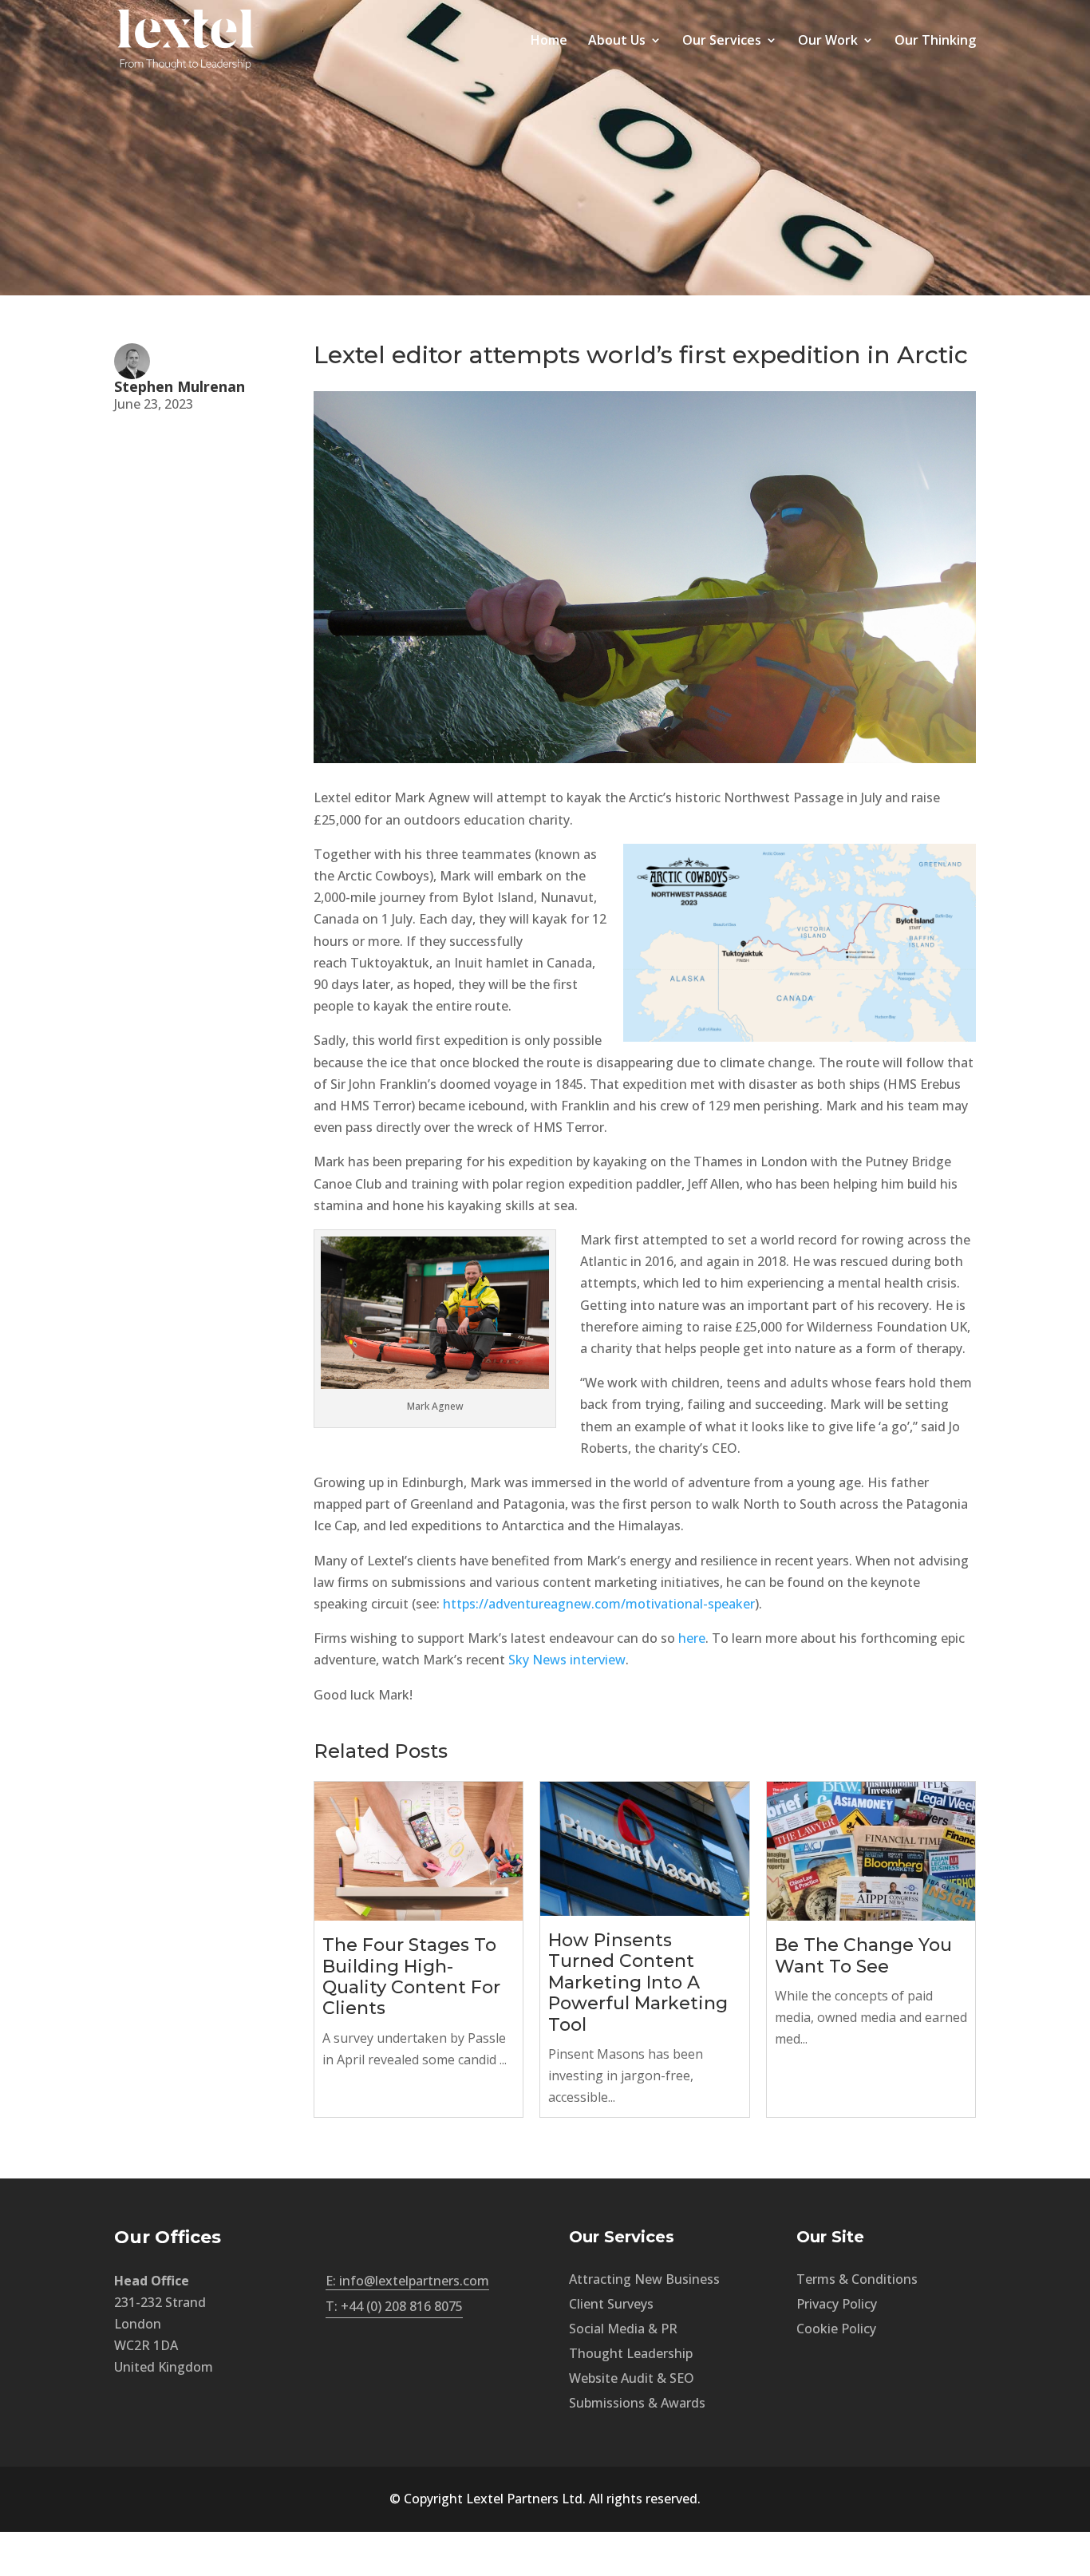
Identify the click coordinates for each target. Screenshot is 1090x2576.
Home (549, 42)
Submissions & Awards (637, 2403)
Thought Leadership (631, 2353)
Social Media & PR (623, 2329)
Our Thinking (935, 42)
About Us (617, 42)
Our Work (828, 42)
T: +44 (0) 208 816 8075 (394, 2306)
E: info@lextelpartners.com (407, 2281)
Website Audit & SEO (632, 2378)
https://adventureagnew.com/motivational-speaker (599, 1604)
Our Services (722, 42)
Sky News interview (567, 1660)
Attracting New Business (644, 2279)
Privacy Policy (837, 2304)
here (692, 1638)
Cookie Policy (836, 2329)
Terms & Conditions (857, 2279)
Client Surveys (611, 2304)
